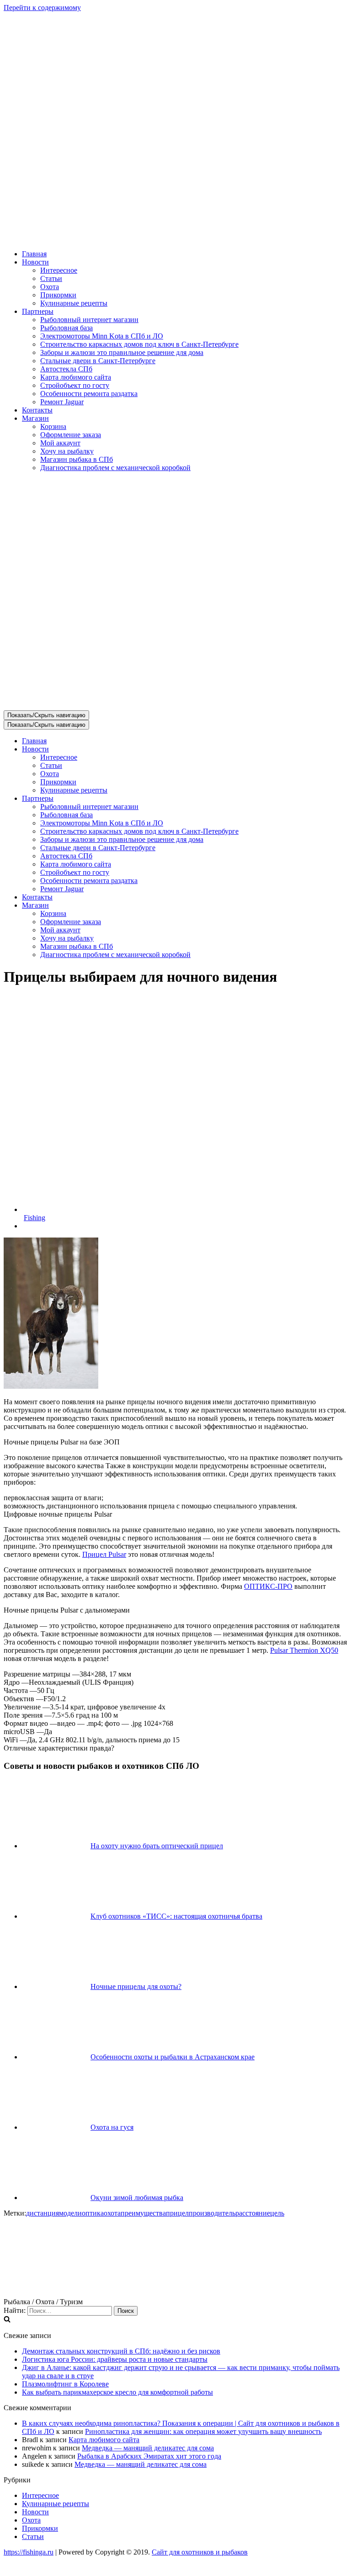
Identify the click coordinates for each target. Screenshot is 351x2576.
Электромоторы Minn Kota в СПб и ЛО (102, 336)
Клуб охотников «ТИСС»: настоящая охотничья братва (176, 1916)
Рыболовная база (66, 328)
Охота (50, 287)
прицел (177, 2213)
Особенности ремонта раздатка (89, 394)
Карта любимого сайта (76, 377)
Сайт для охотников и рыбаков (200, 2552)
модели (70, 2213)
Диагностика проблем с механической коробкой (115, 468)
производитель (212, 2213)
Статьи (51, 278)
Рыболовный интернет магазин (89, 320)
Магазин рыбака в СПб (77, 459)
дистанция (43, 2213)
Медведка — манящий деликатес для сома (148, 2448)
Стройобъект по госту (75, 385)
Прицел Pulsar (104, 1554)
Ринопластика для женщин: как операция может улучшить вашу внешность (203, 2431)
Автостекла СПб (66, 369)
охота (112, 2213)
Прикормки (58, 295)
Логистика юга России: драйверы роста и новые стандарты (115, 2359)
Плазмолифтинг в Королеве (65, 2384)
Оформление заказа (71, 435)
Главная (34, 254)
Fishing (35, 1218)
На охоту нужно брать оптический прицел (157, 1846)
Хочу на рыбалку (67, 451)
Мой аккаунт (60, 443)
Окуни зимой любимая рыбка (137, 2198)
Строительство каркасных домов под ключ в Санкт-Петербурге (139, 344)
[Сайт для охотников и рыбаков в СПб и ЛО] (175, 238)
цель (277, 2213)
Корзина (53, 426)
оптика (93, 2213)
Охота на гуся (112, 2127)
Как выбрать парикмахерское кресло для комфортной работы (117, 2392)
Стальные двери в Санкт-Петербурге (98, 361)
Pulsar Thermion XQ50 (304, 1650)
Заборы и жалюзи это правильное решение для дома (122, 352)
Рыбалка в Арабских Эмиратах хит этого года (149, 2456)
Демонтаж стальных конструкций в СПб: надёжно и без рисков (121, 2351)
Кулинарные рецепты (74, 303)
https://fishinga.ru (29, 2552)
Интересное (59, 270)
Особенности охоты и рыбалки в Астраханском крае (173, 2057)
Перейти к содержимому (42, 8)
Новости (35, 2512)
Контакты (37, 410)
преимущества (143, 2213)
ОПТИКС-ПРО (268, 1586)
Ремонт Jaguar (62, 402)
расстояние (253, 2213)
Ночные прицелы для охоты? (136, 1986)
